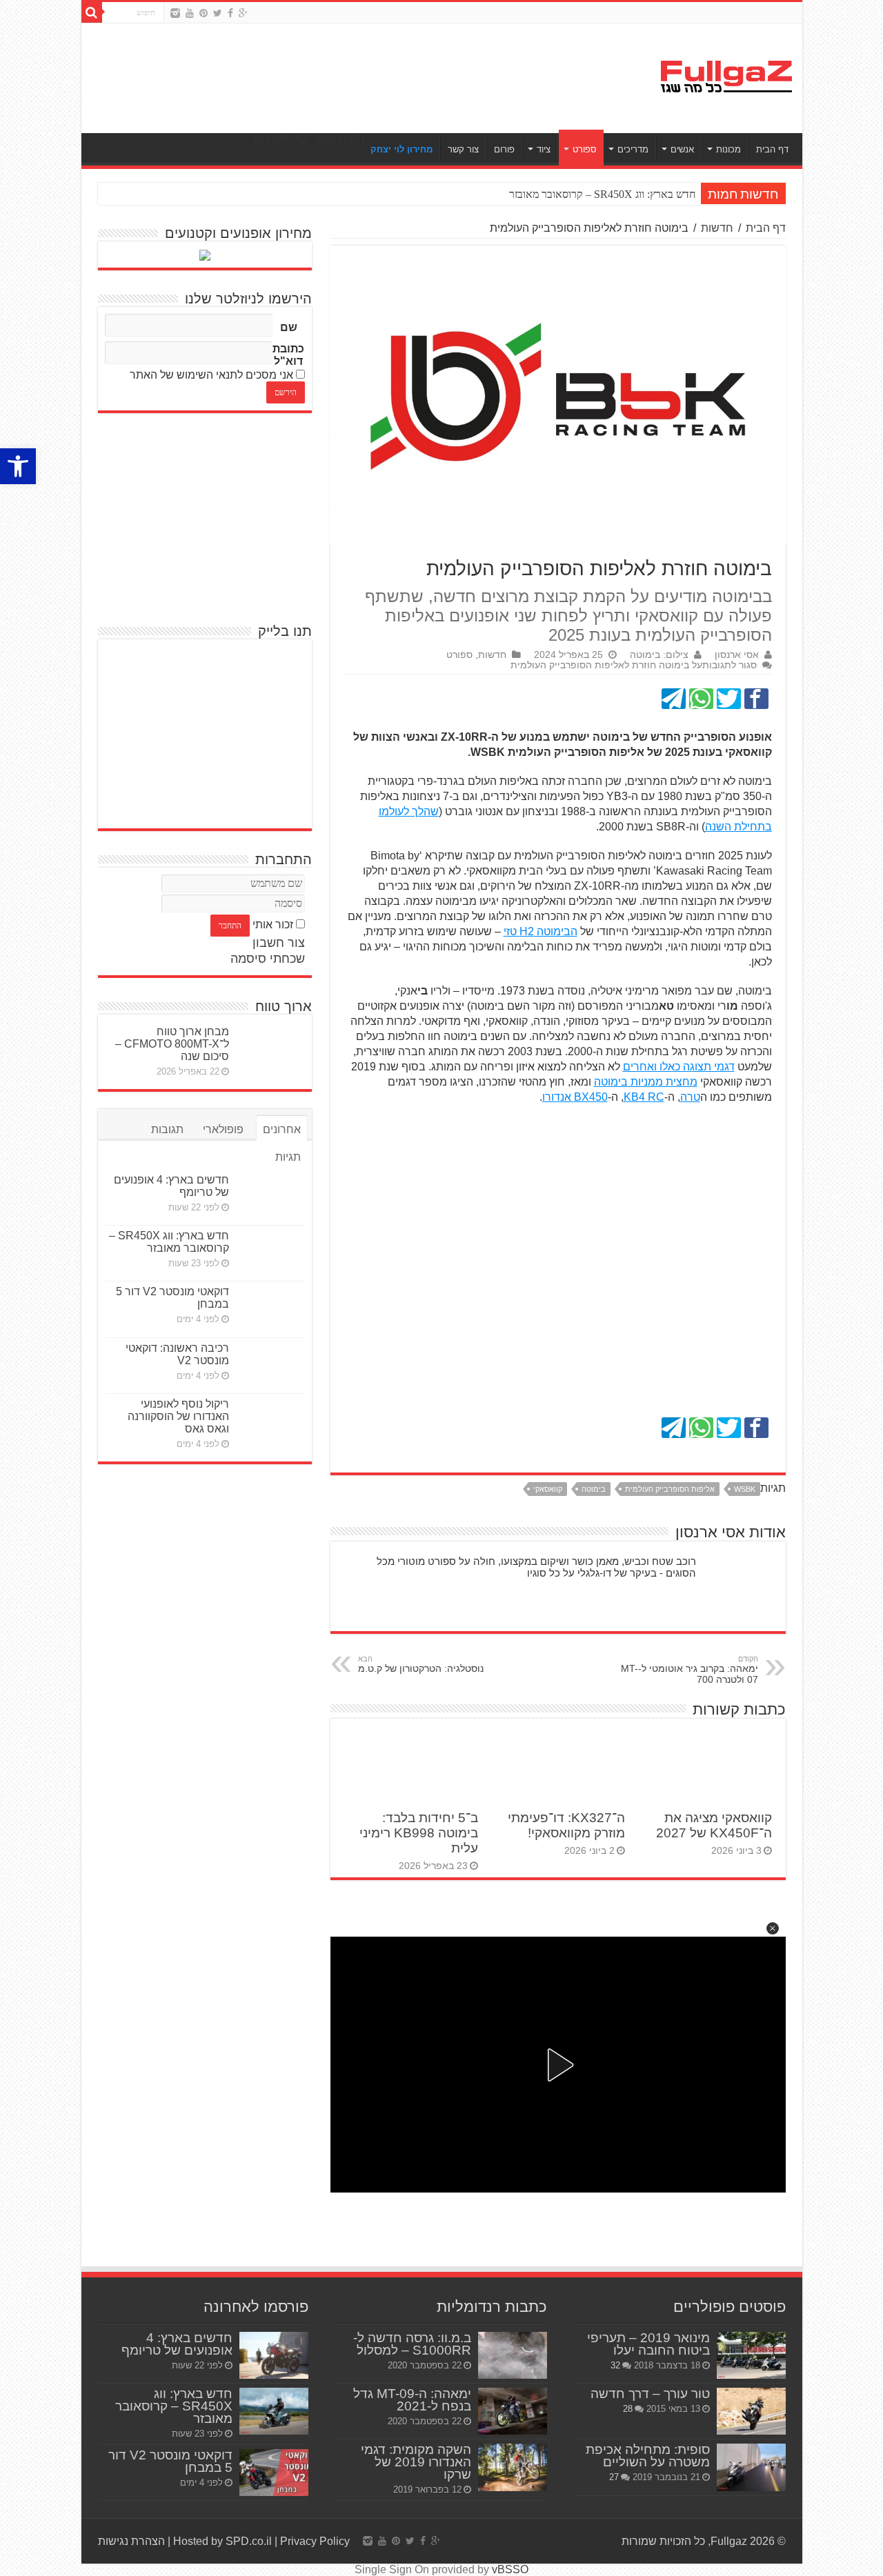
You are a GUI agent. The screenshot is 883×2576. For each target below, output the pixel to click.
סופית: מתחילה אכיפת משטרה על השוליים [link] (648, 2456)
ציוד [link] (544, 149)
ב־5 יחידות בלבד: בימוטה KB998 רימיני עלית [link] (419, 1833)
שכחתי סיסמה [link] (268, 959)
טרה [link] (690, 1097)
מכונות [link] (728, 149)
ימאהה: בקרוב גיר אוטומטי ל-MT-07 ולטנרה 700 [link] (689, 1670)
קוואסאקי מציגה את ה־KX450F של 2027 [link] (714, 1825)
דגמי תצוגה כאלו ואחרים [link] (679, 1067)
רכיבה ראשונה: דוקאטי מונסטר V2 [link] (177, 1354)
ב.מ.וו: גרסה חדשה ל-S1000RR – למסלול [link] (412, 2344)
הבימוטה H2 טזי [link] (540, 931)
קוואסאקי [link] (548, 1489)
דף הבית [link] (772, 149)
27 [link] (614, 2477)
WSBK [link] (745, 1489)
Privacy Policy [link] (315, 2541)
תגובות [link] (167, 1129)
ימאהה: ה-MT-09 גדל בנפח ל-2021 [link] (412, 2400)
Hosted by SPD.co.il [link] (222, 2541)
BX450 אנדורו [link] (575, 1097)
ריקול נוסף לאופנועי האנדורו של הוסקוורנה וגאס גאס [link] (178, 1416)
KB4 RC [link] (644, 1097)
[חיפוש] (92, 12)
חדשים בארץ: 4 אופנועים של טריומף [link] (177, 2344)
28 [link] (628, 2409)
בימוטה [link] (594, 1489)
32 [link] (615, 2365)
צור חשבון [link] (279, 943)
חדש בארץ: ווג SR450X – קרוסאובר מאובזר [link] (169, 1242)
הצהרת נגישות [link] (131, 2541)
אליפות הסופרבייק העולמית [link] (670, 1489)
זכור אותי (273, 925)
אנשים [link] (682, 149)
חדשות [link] (717, 228)
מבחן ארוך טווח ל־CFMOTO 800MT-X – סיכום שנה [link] (172, 1044)
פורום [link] (504, 149)
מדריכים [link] (633, 149)
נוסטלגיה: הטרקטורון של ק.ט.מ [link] (421, 1664)
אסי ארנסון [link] (737, 655)
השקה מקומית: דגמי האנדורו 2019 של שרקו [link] (416, 2462)
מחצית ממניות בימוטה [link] (646, 1082)
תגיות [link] (288, 1157)
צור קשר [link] (463, 149)
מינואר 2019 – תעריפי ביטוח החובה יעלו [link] (648, 2344)
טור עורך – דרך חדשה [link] (650, 2394)
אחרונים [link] (282, 1129)
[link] (18, 466)
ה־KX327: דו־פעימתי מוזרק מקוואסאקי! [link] (566, 1825)
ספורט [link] (585, 149)
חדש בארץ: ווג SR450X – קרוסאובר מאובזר (602, 194)
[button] (773, 1928)
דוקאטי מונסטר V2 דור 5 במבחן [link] (170, 2461)
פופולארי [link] (223, 1129)
